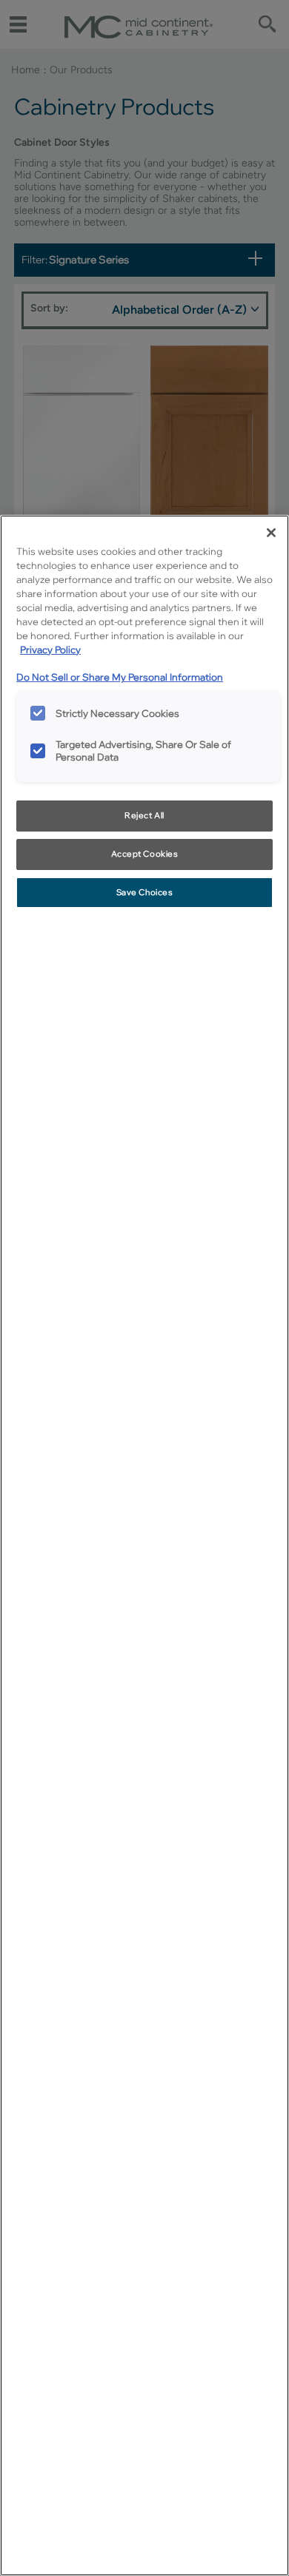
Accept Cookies (145, 854)
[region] (144, 1545)
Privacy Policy (50, 650)
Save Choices (145, 892)
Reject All (144, 815)
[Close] (271, 533)
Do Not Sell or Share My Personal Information (120, 677)
